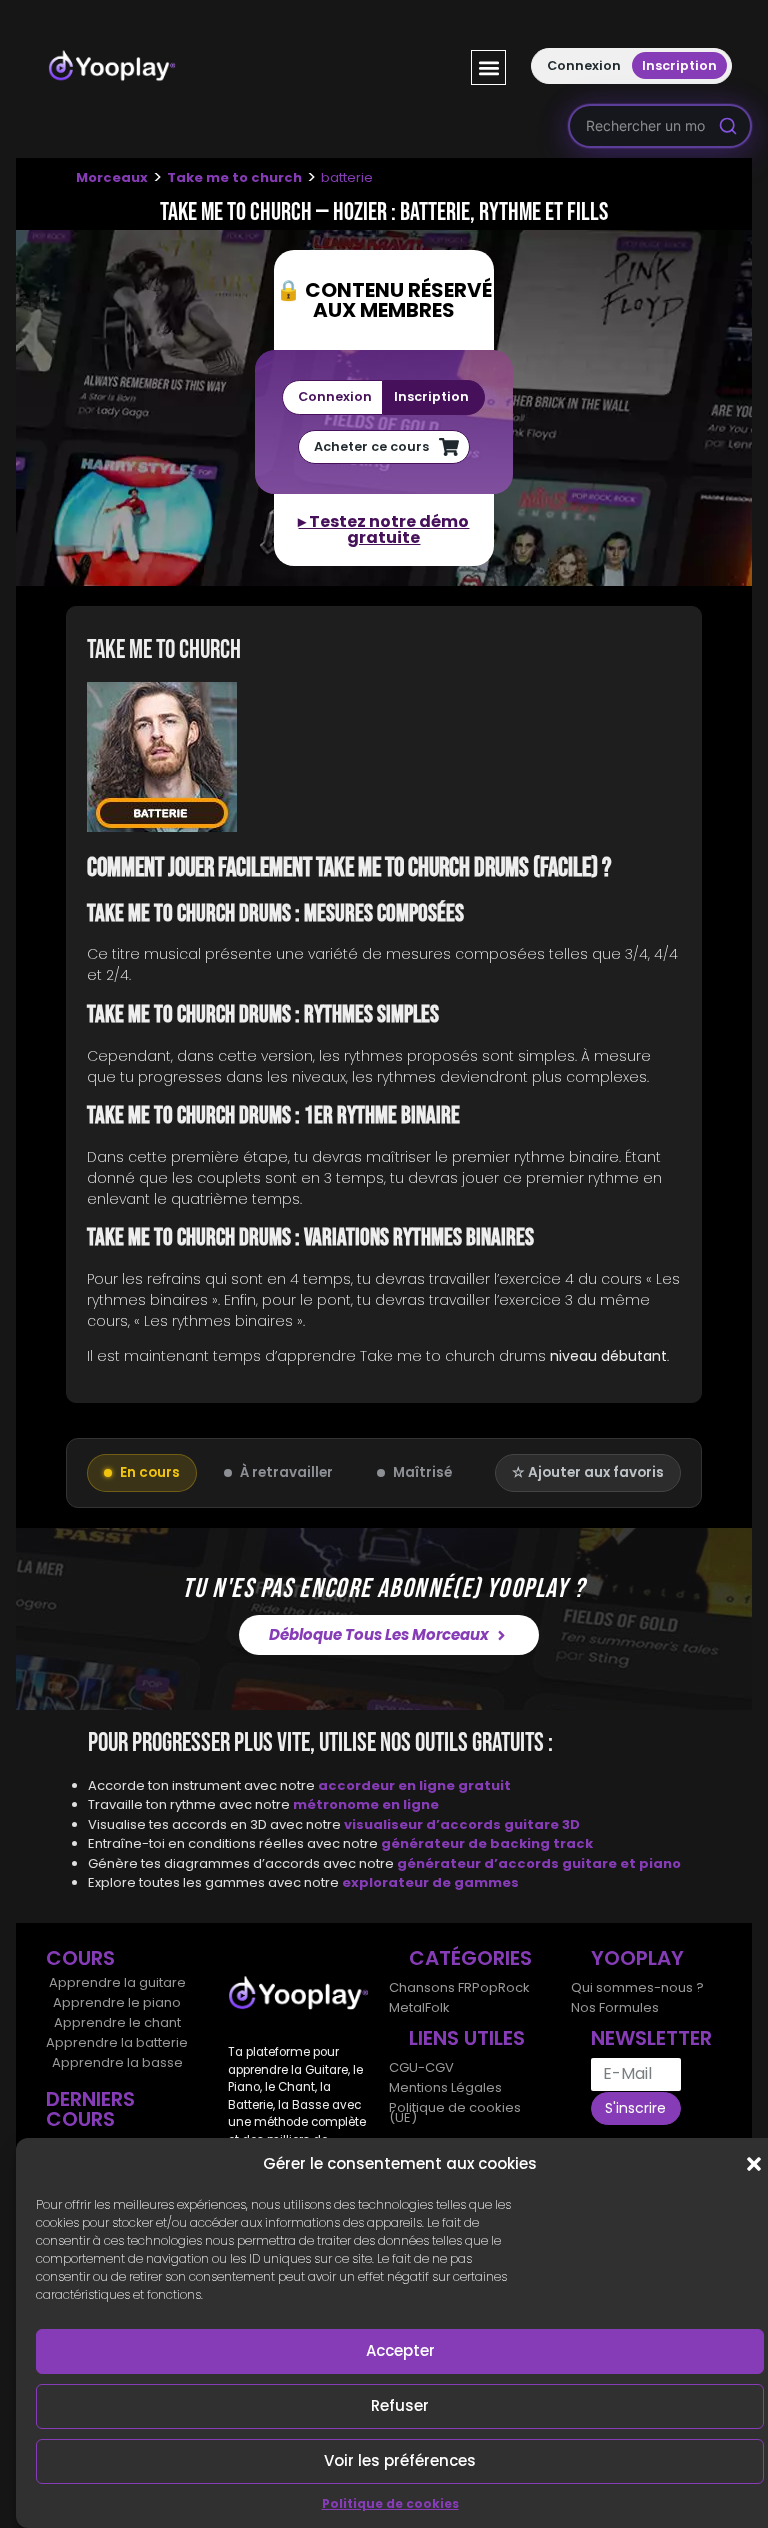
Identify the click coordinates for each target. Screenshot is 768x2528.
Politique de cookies (390, 2503)
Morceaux (112, 177)
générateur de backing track (487, 1843)
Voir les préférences (400, 2460)
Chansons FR (430, 1987)
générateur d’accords (479, 1863)
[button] (754, 2164)
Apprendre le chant (117, 2022)
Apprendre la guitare (117, 1982)
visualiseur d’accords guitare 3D (462, 1824)
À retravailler (286, 1472)
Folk (437, 2007)
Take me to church (234, 177)
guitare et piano (621, 1863)
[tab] (384, 760)
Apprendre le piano (117, 2002)
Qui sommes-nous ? (637, 1987)
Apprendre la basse (117, 2062)
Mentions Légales (445, 2087)
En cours (150, 1472)
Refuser (400, 2405)
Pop (485, 1987)
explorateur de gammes (430, 1882)
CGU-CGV (421, 2067)
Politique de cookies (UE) (455, 2112)
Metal (407, 2007)
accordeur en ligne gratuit (414, 1785)
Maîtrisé (422, 1472)
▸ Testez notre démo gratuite (383, 529)
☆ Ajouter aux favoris (588, 1472)
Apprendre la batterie (117, 2042)
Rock (514, 1987)
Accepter (400, 2350)
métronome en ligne (366, 1804)
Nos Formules (615, 2007)
